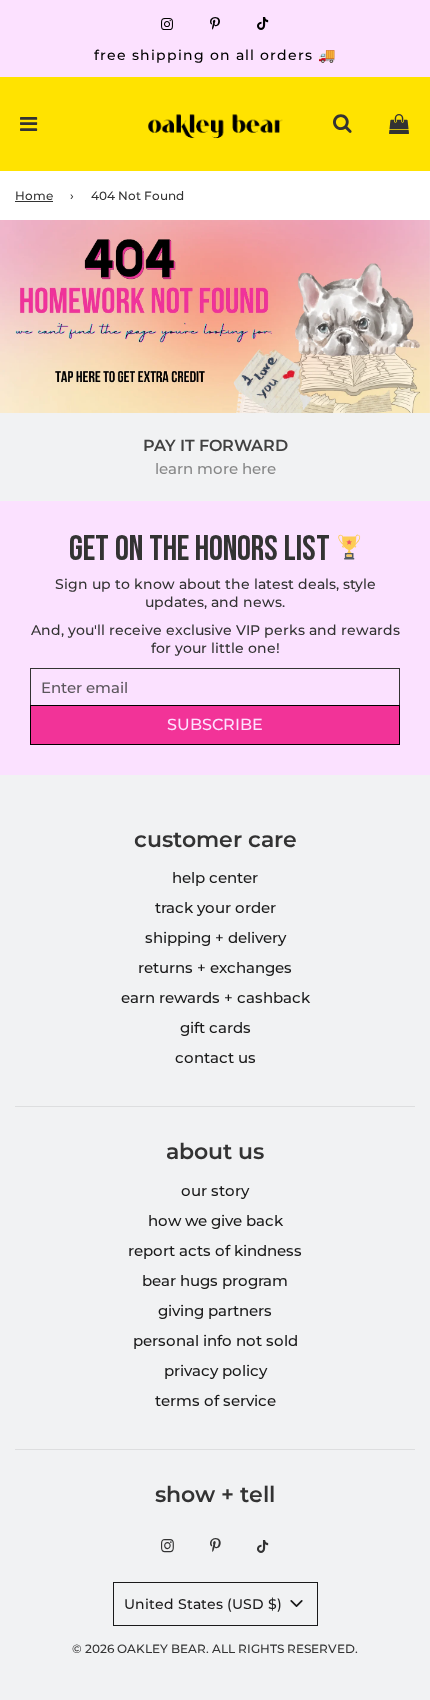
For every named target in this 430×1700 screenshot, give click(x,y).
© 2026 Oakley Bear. (142, 1648)
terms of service (215, 1400)
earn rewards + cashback (215, 997)
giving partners (215, 1310)
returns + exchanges (215, 967)
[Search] (342, 124)
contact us (215, 1057)
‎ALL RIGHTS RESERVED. (285, 1648)
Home (34, 195)
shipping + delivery (215, 937)
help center (215, 877)
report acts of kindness (215, 1250)
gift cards (215, 1027)
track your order (215, 907)
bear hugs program (215, 1280)
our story (215, 1190)
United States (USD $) (205, 1604)
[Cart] (399, 124)
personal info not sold (215, 1340)
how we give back (215, 1220)
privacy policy (215, 1370)
